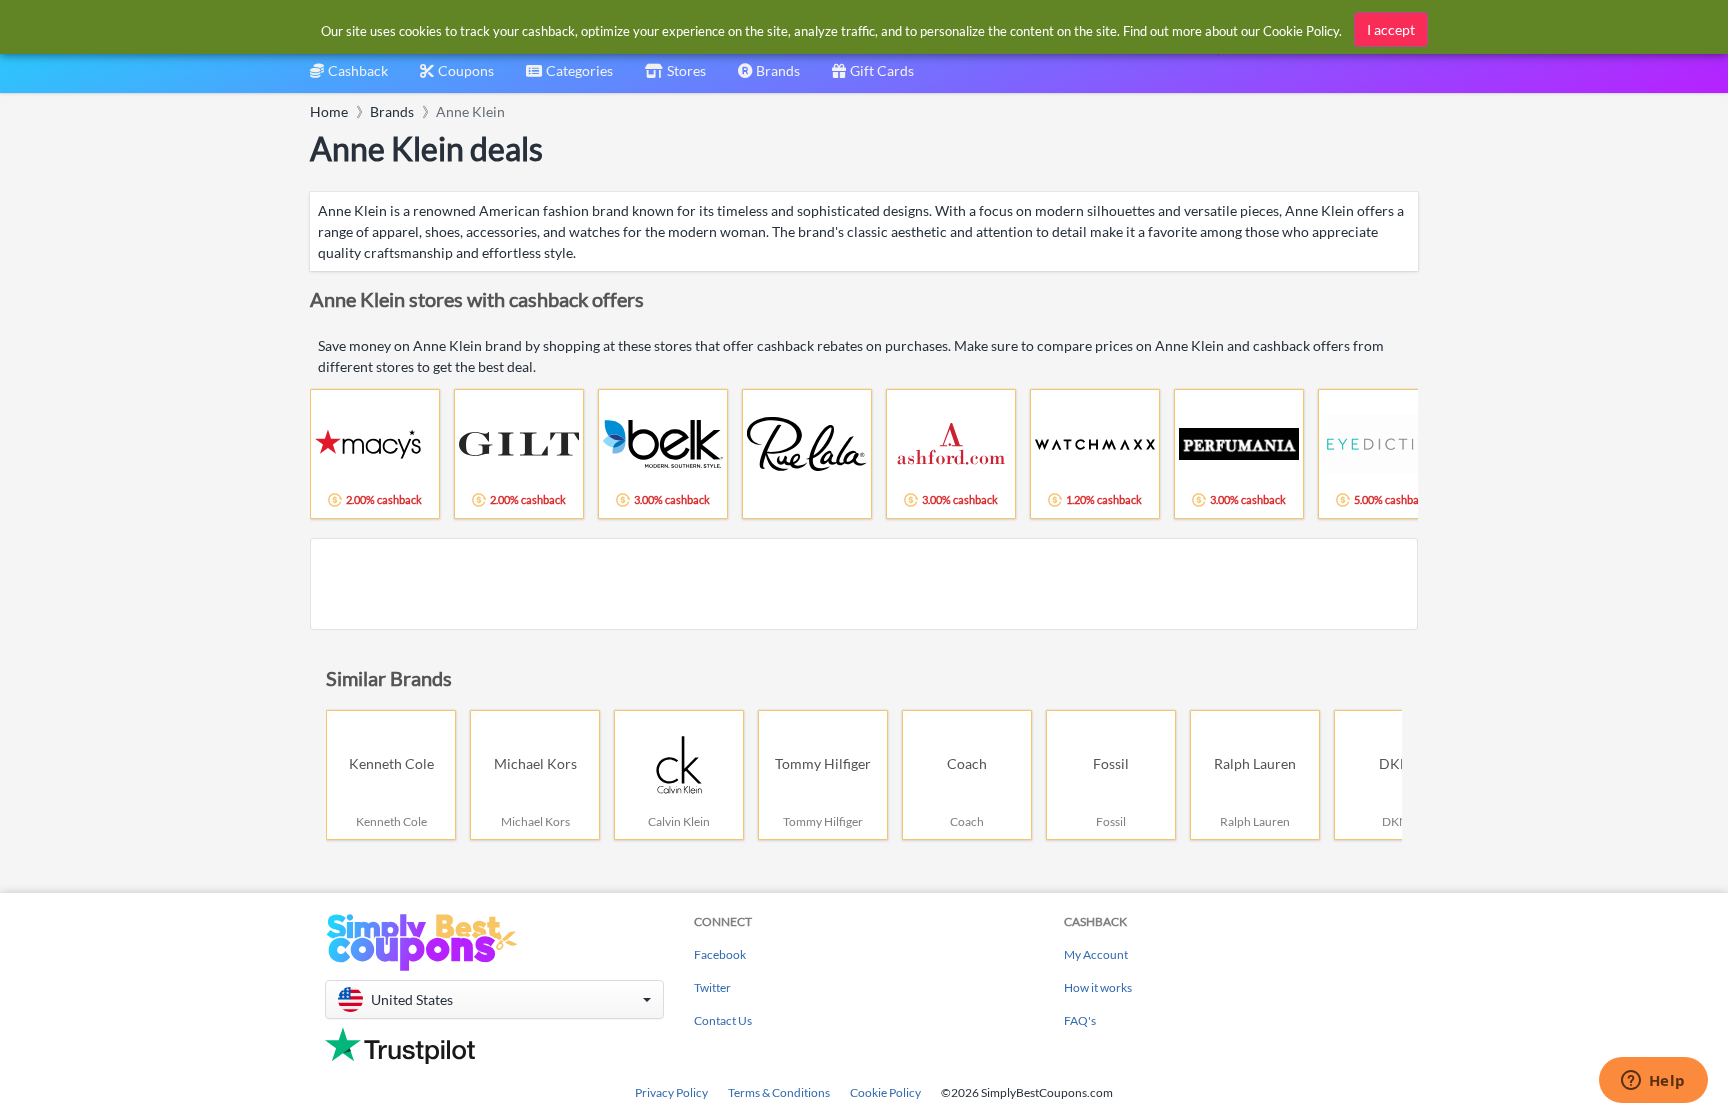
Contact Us (723, 1020)
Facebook (720, 954)
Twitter (712, 987)
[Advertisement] (864, 584)
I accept (1391, 29)
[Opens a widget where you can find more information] (1653, 1082)
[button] (494, 999)
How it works (1098, 987)
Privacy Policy (671, 1092)
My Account (1096, 954)
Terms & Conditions (779, 1092)
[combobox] (569, 77)
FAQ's (1080, 1020)
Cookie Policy (885, 1092)
